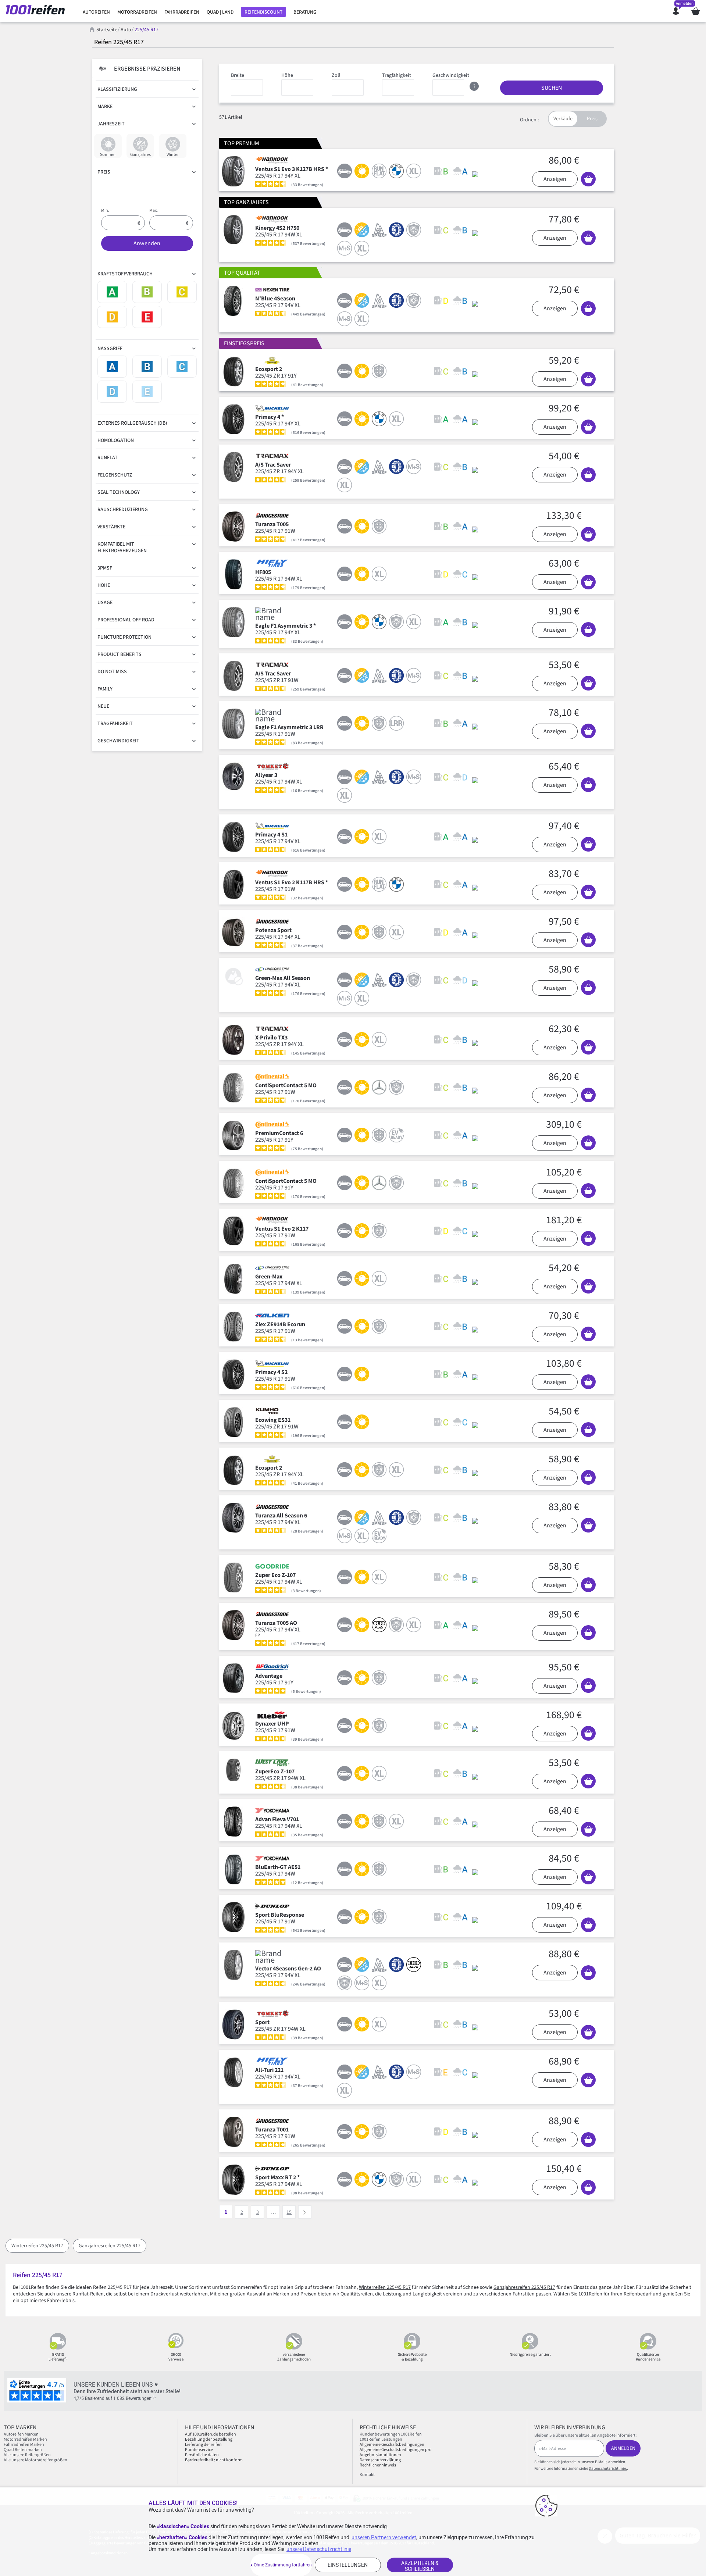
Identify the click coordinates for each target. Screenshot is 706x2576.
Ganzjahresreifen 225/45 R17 (110, 2246)
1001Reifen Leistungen (381, 2439)
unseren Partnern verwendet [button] (384, 2537)
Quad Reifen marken (23, 2450)
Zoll (336, 75)
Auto (126, 30)
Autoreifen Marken (21, 2434)
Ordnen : (529, 120)
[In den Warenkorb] (588, 179)
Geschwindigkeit (451, 75)
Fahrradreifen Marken (24, 2445)
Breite (238, 75)
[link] (96, 12)
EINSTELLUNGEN (348, 2565)
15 (289, 2212)
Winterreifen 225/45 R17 (37, 2246)
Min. (105, 210)
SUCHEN (552, 88)
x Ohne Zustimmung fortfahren (281, 2565)
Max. (154, 210)
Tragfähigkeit (397, 75)
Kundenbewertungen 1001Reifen (391, 2434)
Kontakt (367, 2475)
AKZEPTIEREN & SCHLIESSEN (420, 2566)
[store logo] (38, 11)
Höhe (287, 75)
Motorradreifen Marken (25, 2439)
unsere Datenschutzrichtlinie (319, 2549)
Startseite (107, 30)
